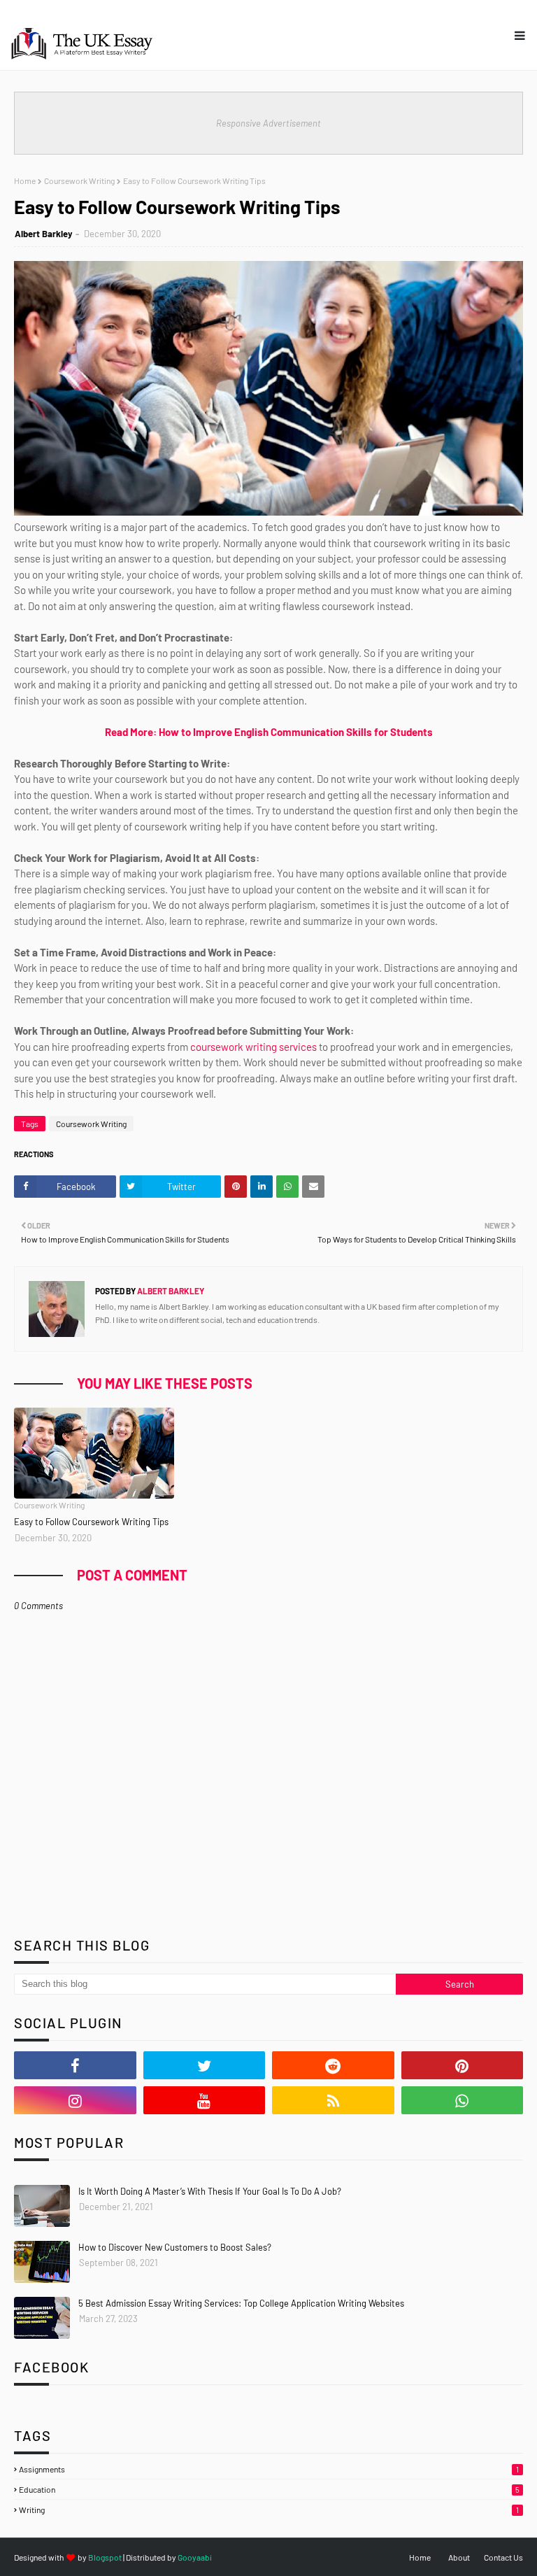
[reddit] (333, 2065)
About (459, 2557)
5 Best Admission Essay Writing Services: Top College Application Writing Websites (241, 2303)
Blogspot (105, 2557)
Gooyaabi (195, 2557)
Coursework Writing (79, 181)
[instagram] (75, 2100)
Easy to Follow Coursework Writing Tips (91, 1522)
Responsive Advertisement (268, 123)
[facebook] (75, 2065)
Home (25, 181)
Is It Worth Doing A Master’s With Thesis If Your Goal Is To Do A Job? (210, 2191)
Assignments (269, 2469)
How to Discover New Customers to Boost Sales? (175, 2247)
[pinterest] (463, 2065)
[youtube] (205, 2100)
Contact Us (503, 2557)
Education (269, 2489)
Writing (269, 2510)
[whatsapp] (463, 2100)
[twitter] (205, 2065)
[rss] (333, 2100)
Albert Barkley (44, 234)
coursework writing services (253, 1047)
